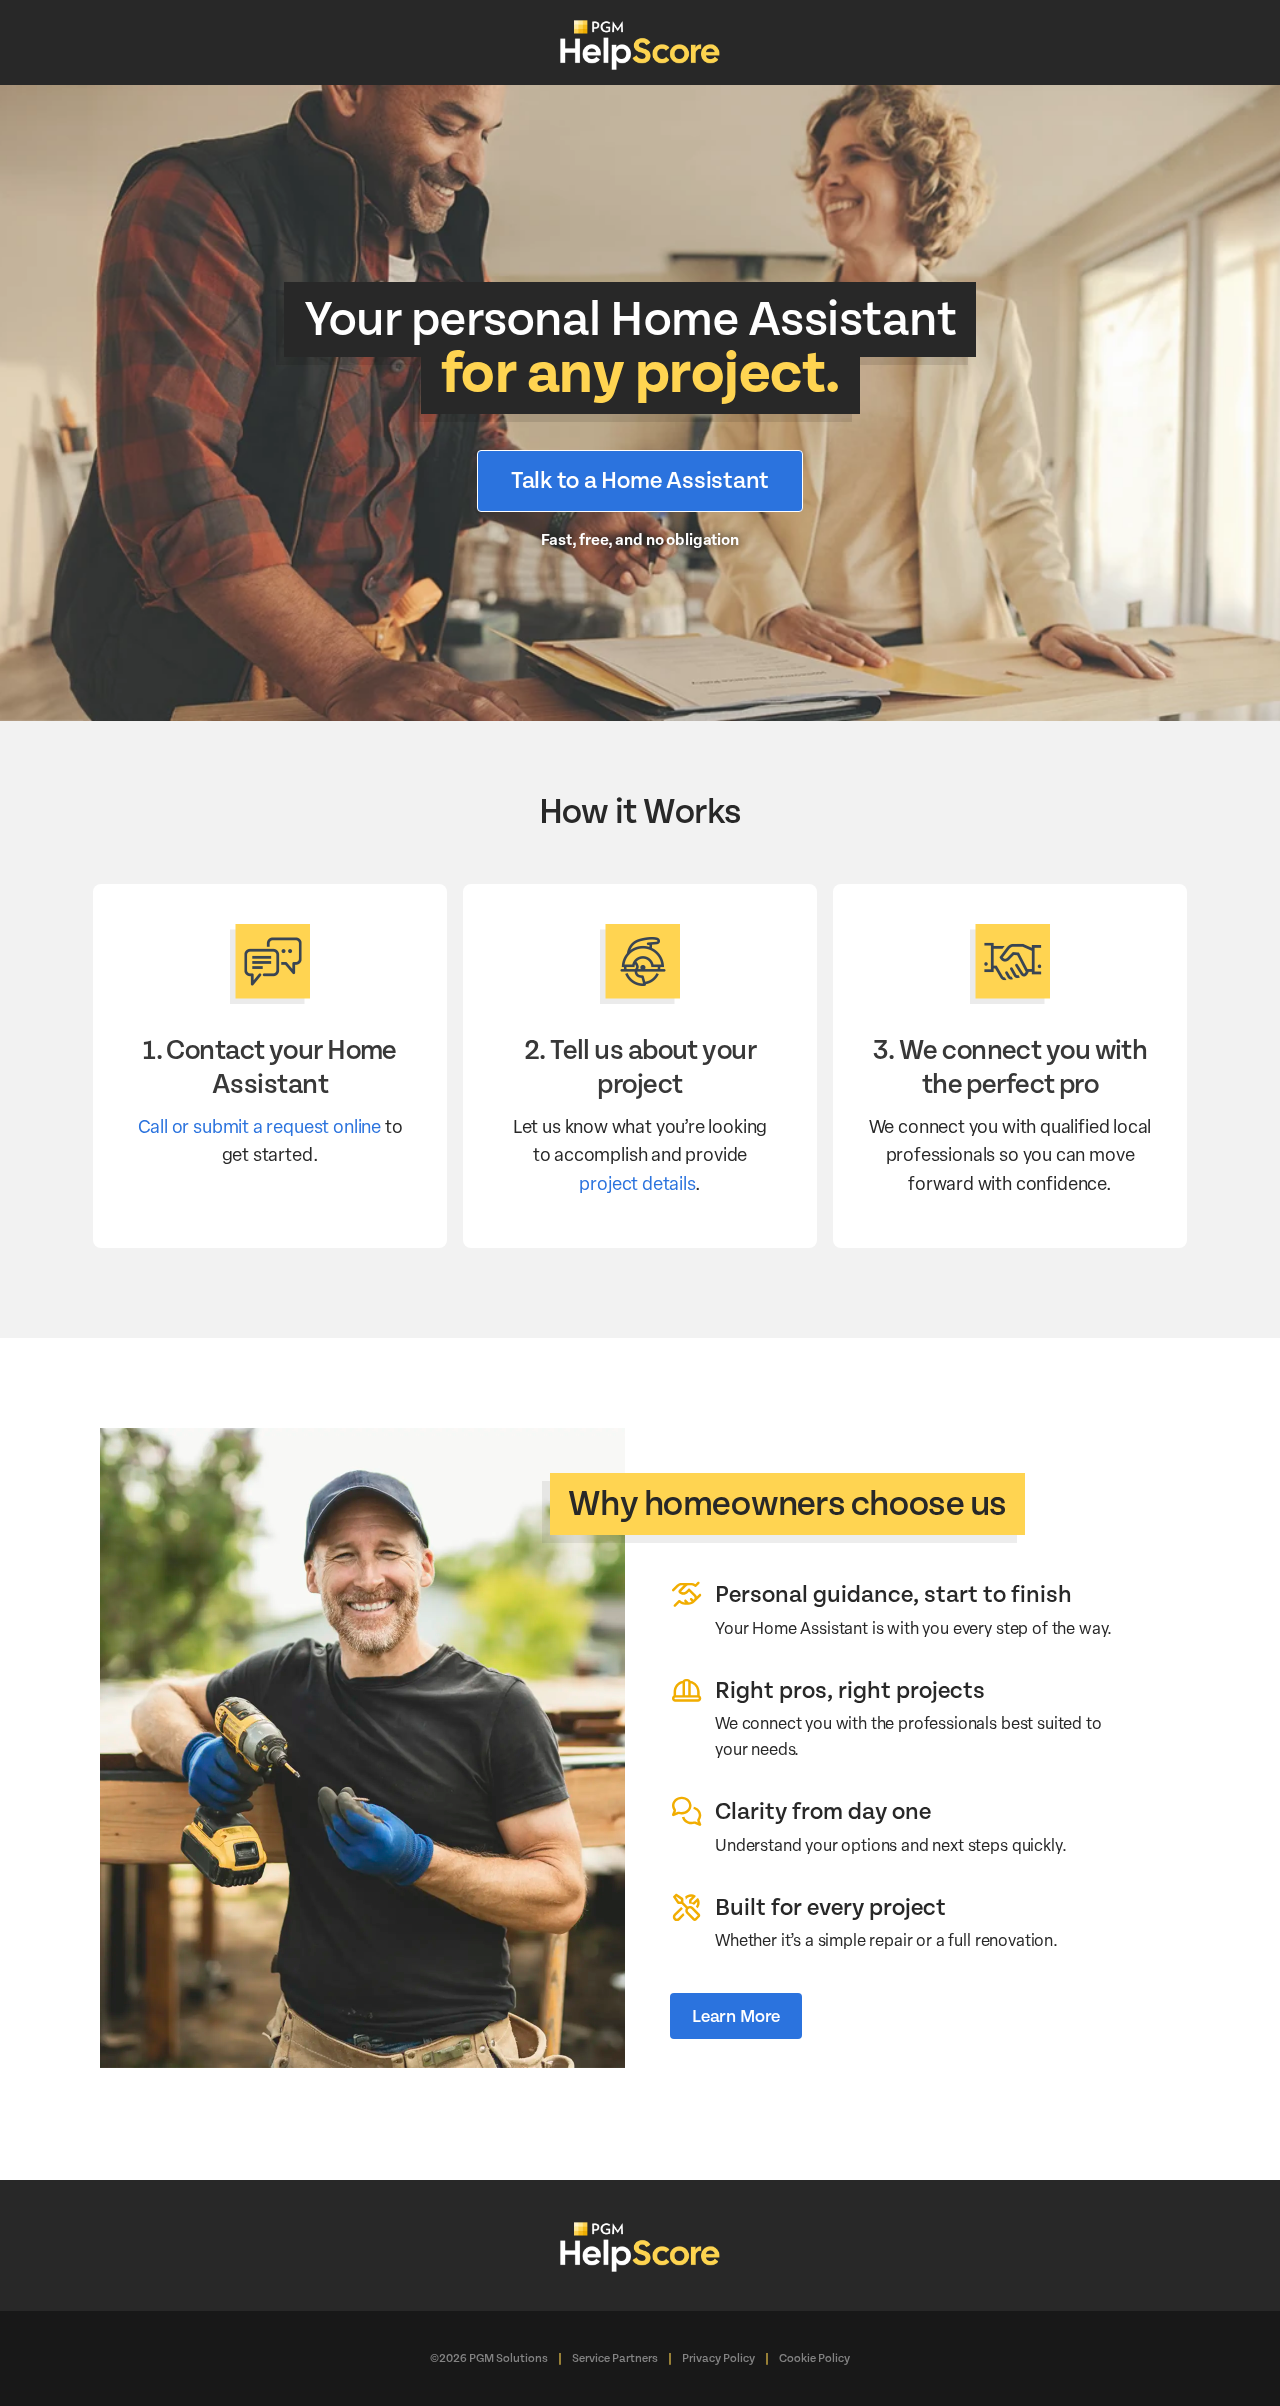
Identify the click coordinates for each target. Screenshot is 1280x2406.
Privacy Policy (718, 2358)
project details (636, 1182)
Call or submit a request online (259, 1125)
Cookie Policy (814, 2358)
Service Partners (615, 2358)
